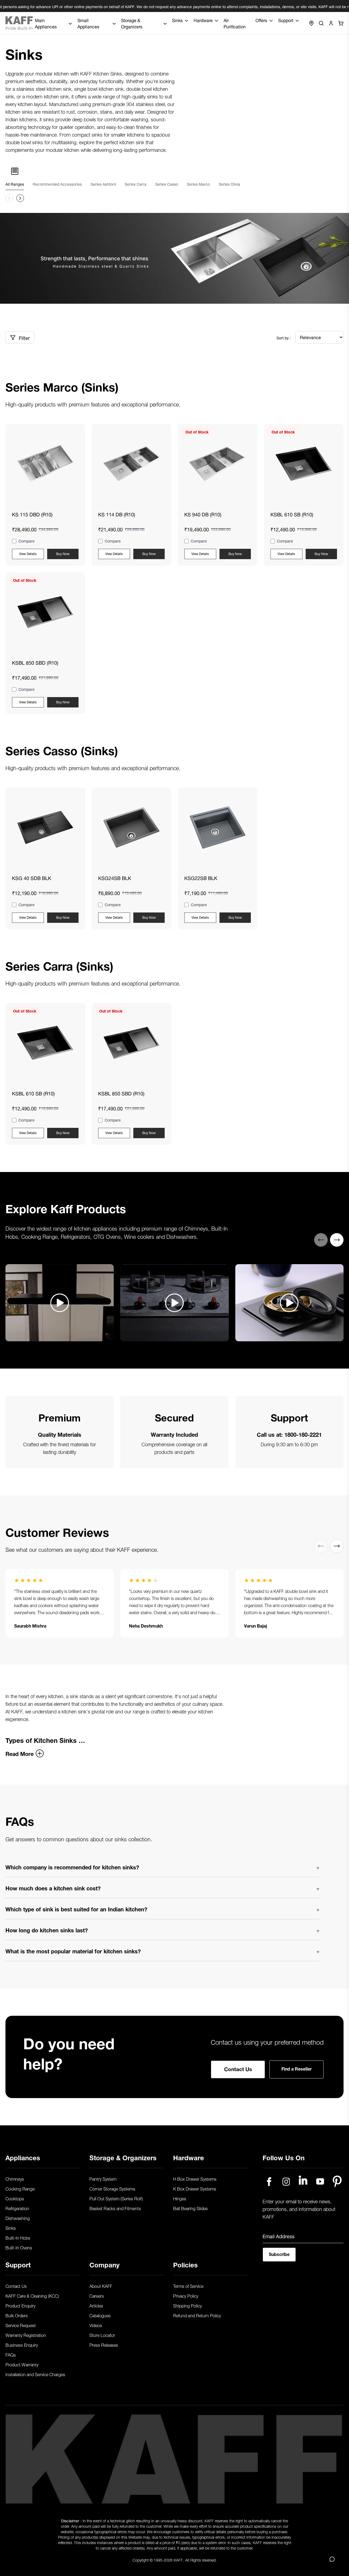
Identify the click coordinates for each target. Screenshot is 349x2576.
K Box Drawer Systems (195, 2188)
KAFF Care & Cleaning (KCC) (32, 2295)
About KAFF (101, 2286)
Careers (97, 2295)
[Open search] (321, 23)
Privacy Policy (186, 2295)
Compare (27, 541)
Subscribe (279, 2254)
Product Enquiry (20, 2305)
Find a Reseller (297, 2068)
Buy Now (63, 553)
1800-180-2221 (303, 1434)
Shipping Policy (187, 2305)
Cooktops (15, 2198)
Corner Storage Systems (112, 2188)
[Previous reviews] (321, 1546)
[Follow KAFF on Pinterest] (337, 2182)
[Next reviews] (337, 1546)
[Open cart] (341, 23)
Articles (96, 2305)
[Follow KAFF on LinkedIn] (303, 2182)
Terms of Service (188, 2286)
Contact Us (238, 2068)
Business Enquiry (22, 2345)
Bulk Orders (17, 2315)
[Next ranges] (20, 198)
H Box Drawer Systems (195, 2179)
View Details (28, 553)
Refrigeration (17, 2208)
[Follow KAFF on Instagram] (286, 2182)
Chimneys (15, 2179)
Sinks (11, 2228)
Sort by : (284, 338)
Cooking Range (20, 2188)
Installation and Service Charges (35, 2374)
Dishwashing (18, 2218)
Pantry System (103, 2179)
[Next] (337, 1240)
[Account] (331, 23)
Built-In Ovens (19, 2247)
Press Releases (104, 2345)
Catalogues (100, 2315)
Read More (19, 1753)
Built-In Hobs (18, 2237)
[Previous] (321, 1240)
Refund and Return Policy (197, 2315)
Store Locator (102, 2335)
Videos (96, 2325)
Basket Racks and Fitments (115, 2208)
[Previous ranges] (9, 198)
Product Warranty (22, 2364)
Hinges (180, 2198)
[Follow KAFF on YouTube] (320, 2182)
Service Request (21, 2325)
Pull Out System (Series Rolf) (116, 2198)
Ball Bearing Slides (190, 2208)
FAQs (11, 2354)
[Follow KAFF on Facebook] (269, 2182)
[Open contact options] (332, 2559)
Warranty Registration (26, 2335)
